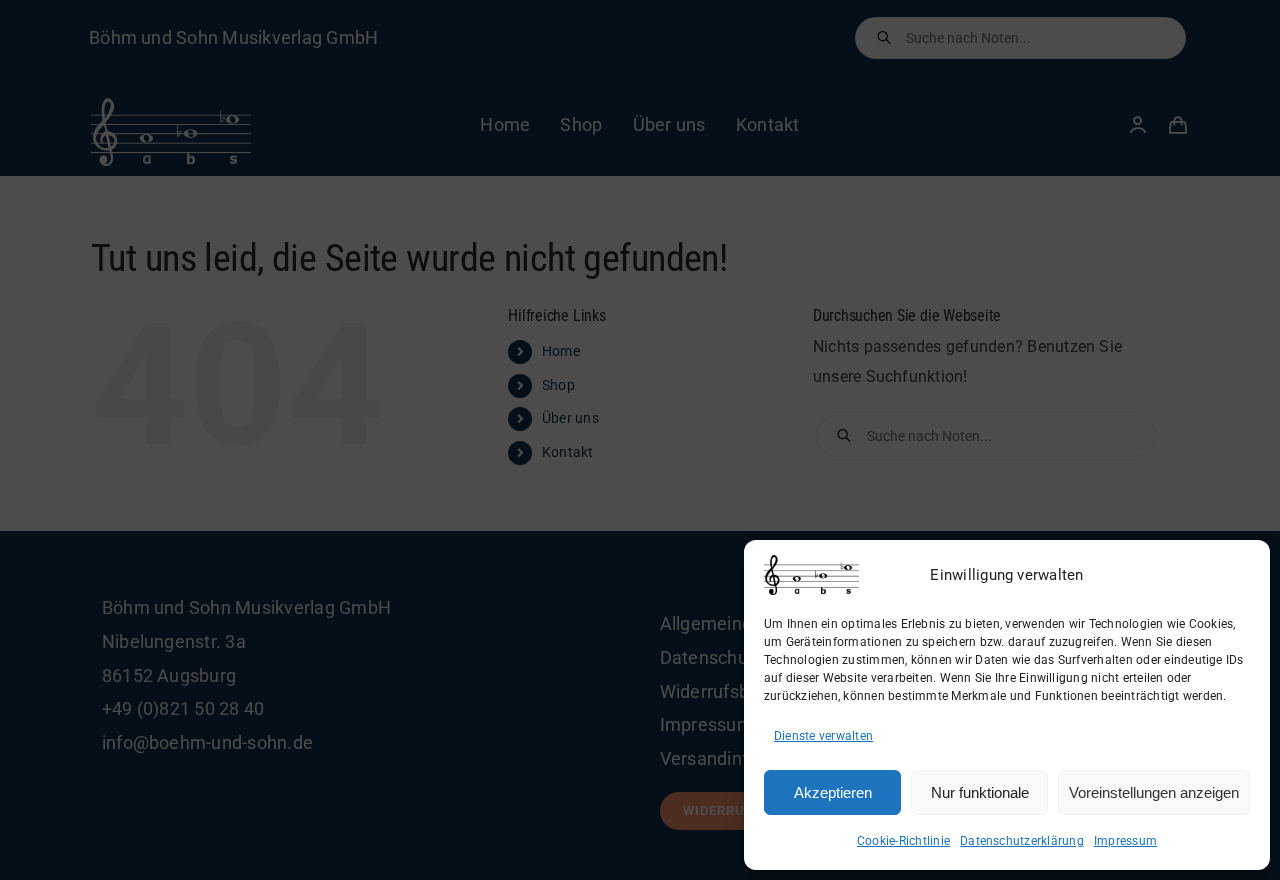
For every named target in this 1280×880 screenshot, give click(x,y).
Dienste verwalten (823, 736)
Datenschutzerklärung (1022, 841)
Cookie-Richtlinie (903, 841)
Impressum (1125, 841)
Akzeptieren (833, 792)
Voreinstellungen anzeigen (1154, 792)
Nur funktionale (980, 792)
